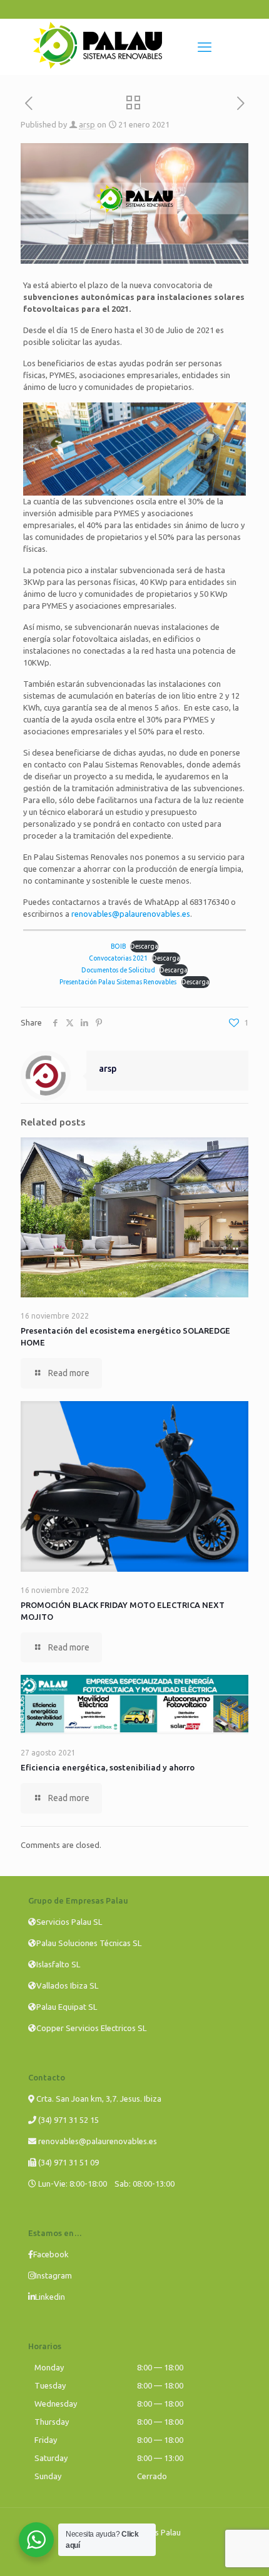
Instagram (53, 2275)
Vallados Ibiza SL (67, 1985)
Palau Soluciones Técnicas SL (89, 1943)
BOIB (118, 946)
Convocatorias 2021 (118, 958)
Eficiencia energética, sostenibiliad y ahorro (108, 1767)
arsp (87, 124)
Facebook (51, 2254)
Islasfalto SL (58, 1964)
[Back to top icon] (243, 2550)
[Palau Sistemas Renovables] (98, 66)
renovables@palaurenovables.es (131, 914)
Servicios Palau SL (69, 1922)
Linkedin (50, 2297)
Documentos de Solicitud (118, 970)
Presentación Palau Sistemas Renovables (118, 982)
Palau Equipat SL (67, 2007)
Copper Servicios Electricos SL (91, 2028)
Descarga (144, 946)
